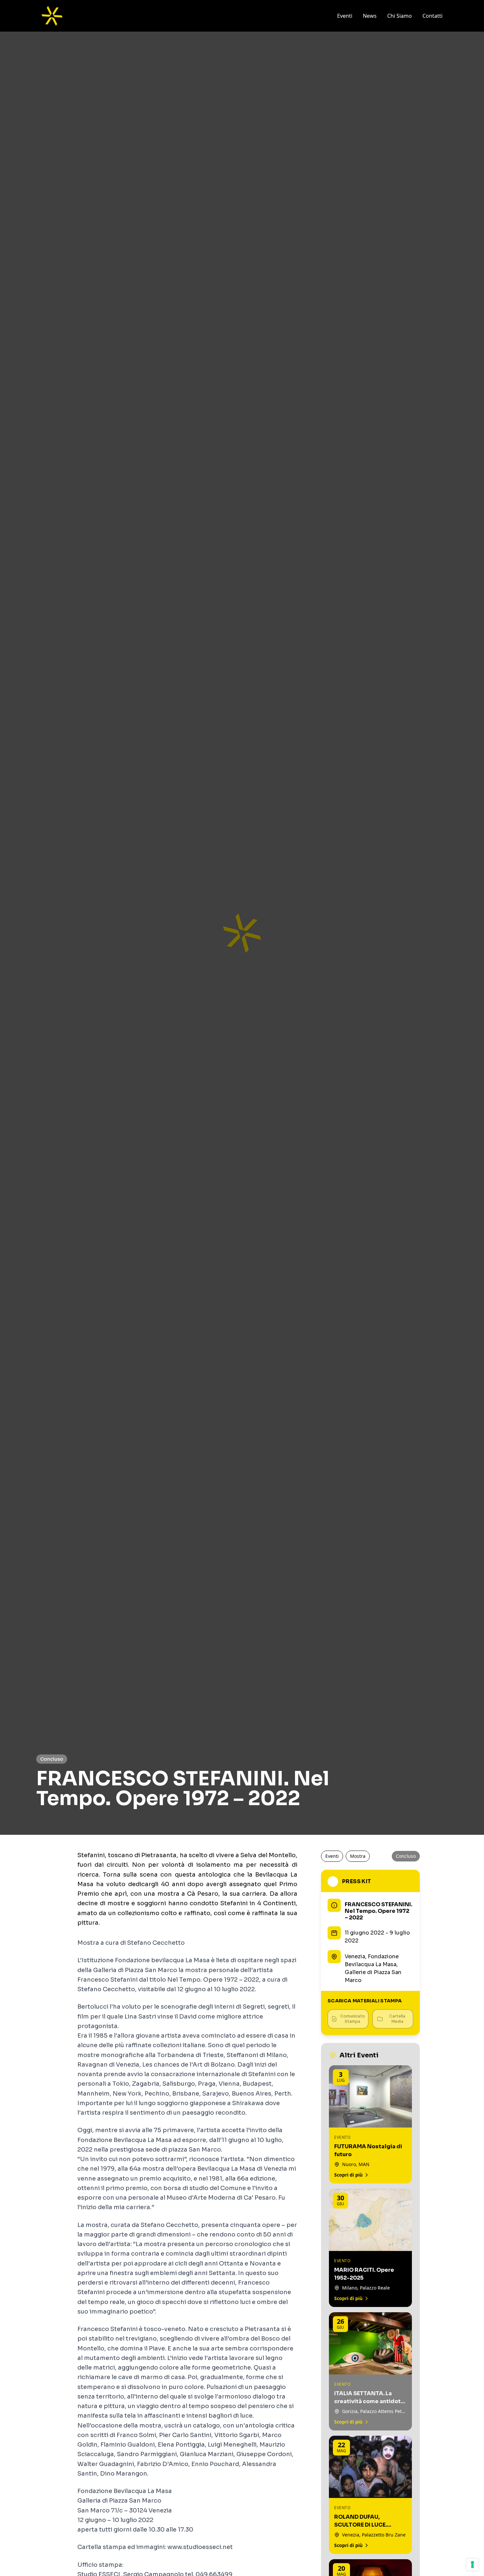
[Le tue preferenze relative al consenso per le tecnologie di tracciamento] (472, 2564)
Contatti (432, 16)
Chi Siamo (400, 16)
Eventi (345, 16)
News (370, 16)
